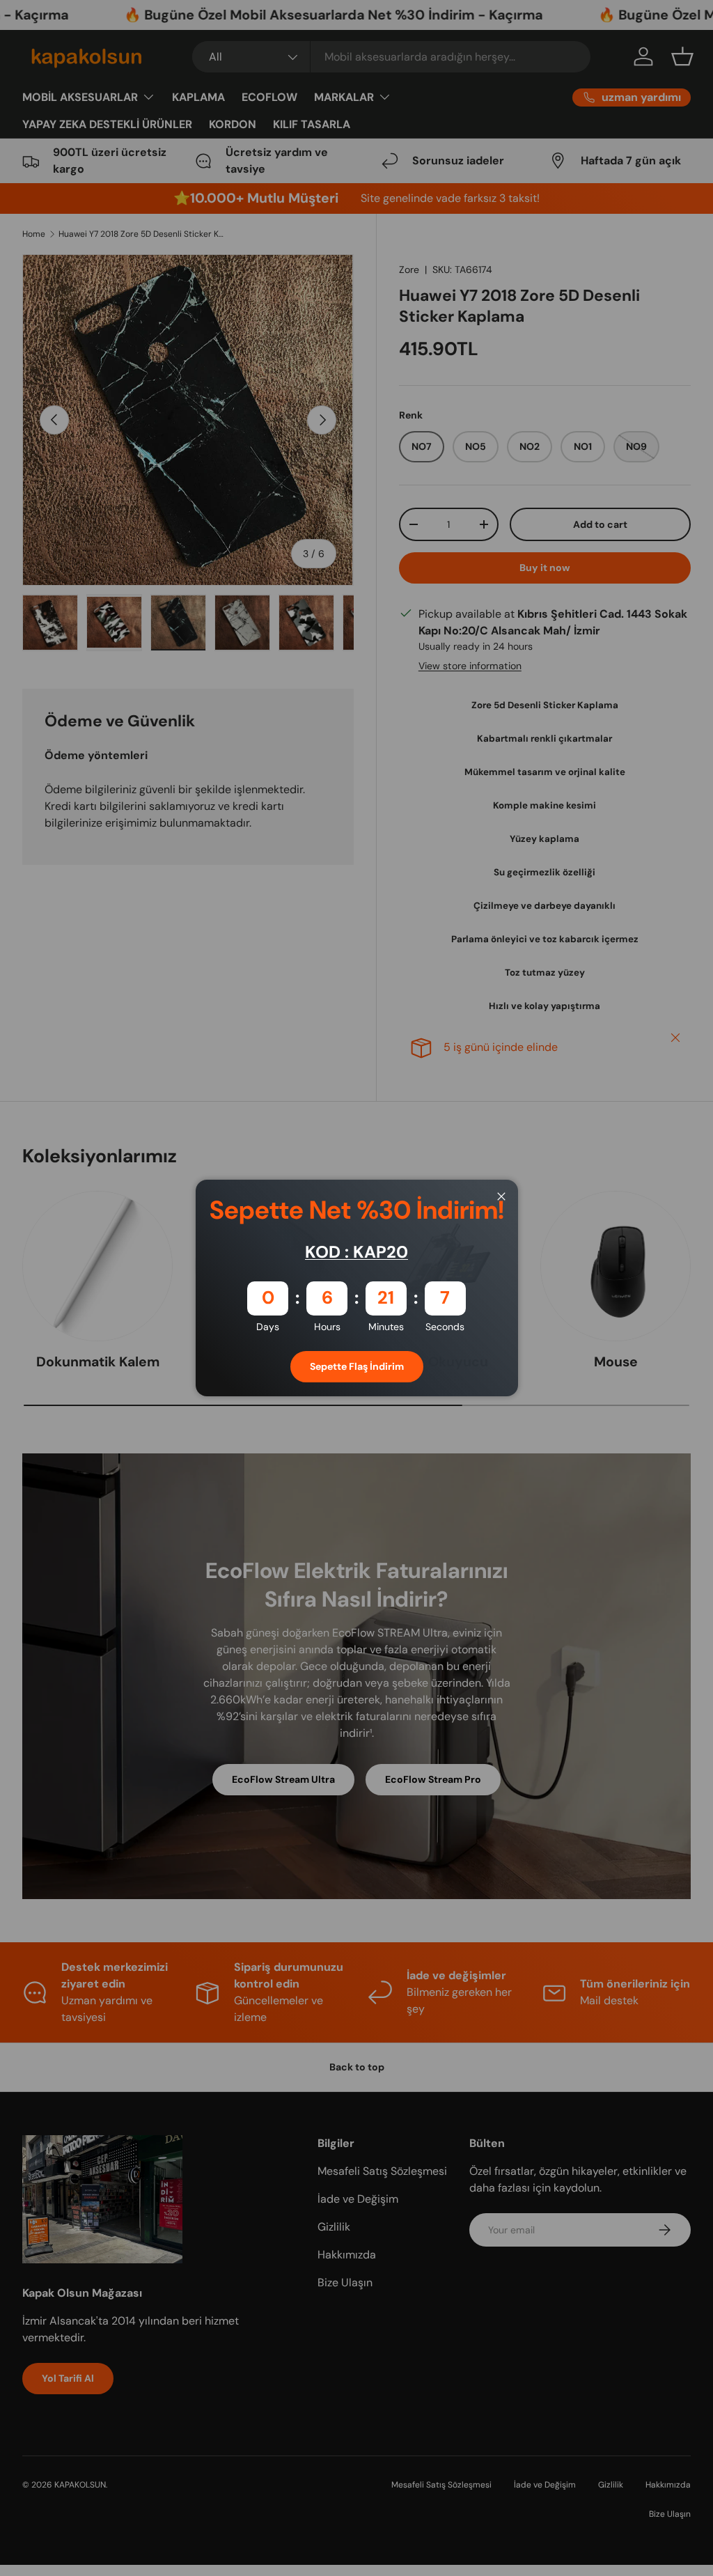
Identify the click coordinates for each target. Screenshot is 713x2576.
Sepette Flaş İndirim (357, 1366)
